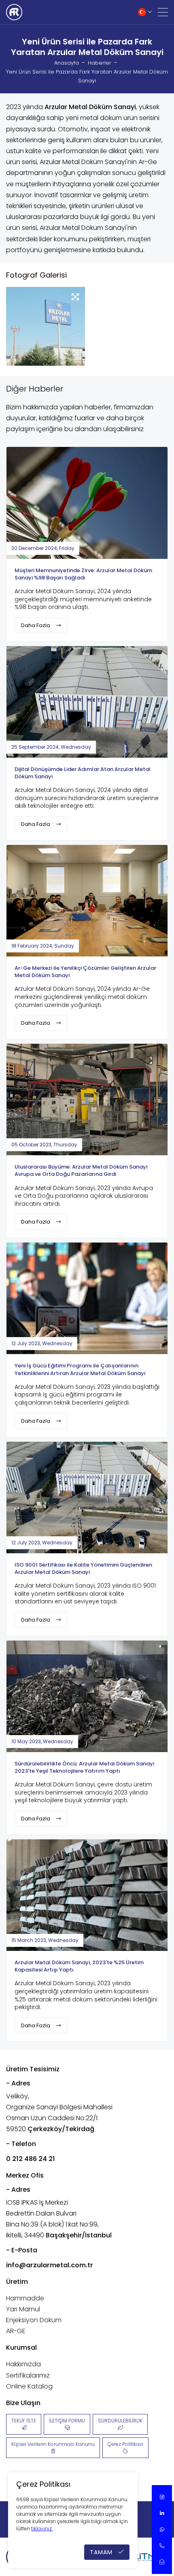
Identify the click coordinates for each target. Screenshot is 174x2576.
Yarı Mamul (23, 2309)
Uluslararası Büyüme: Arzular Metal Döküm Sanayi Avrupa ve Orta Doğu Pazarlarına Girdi (81, 1170)
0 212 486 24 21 (31, 2159)
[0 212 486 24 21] (162, 2546)
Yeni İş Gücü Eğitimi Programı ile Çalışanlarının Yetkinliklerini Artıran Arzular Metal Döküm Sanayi (80, 1369)
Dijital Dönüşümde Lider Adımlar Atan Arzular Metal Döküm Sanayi (83, 773)
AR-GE (16, 2331)
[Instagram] (162, 2497)
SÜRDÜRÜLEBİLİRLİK (120, 2421)
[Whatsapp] (162, 2530)
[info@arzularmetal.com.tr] (162, 2562)
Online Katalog (29, 2386)
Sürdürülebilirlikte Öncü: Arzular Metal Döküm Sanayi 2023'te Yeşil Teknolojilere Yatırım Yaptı (84, 1767)
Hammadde (25, 2298)
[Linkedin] (162, 2513)
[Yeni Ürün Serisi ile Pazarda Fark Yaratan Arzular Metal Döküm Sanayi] (46, 326)
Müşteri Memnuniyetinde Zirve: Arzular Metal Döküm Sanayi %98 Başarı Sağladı (83, 574)
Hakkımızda (23, 2364)
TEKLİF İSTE (24, 2421)
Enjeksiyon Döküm (34, 2320)
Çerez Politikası (125, 2444)
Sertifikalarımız (28, 2375)
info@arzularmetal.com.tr (50, 2265)
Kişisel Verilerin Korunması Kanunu (53, 2444)
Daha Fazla (36, 625)
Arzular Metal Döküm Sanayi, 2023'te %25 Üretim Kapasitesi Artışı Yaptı (79, 1966)
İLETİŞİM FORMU (67, 2421)
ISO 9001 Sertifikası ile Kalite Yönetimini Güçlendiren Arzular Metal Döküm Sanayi (83, 1568)
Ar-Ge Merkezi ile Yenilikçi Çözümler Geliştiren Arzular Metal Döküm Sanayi (85, 972)
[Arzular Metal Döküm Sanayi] (14, 12)
